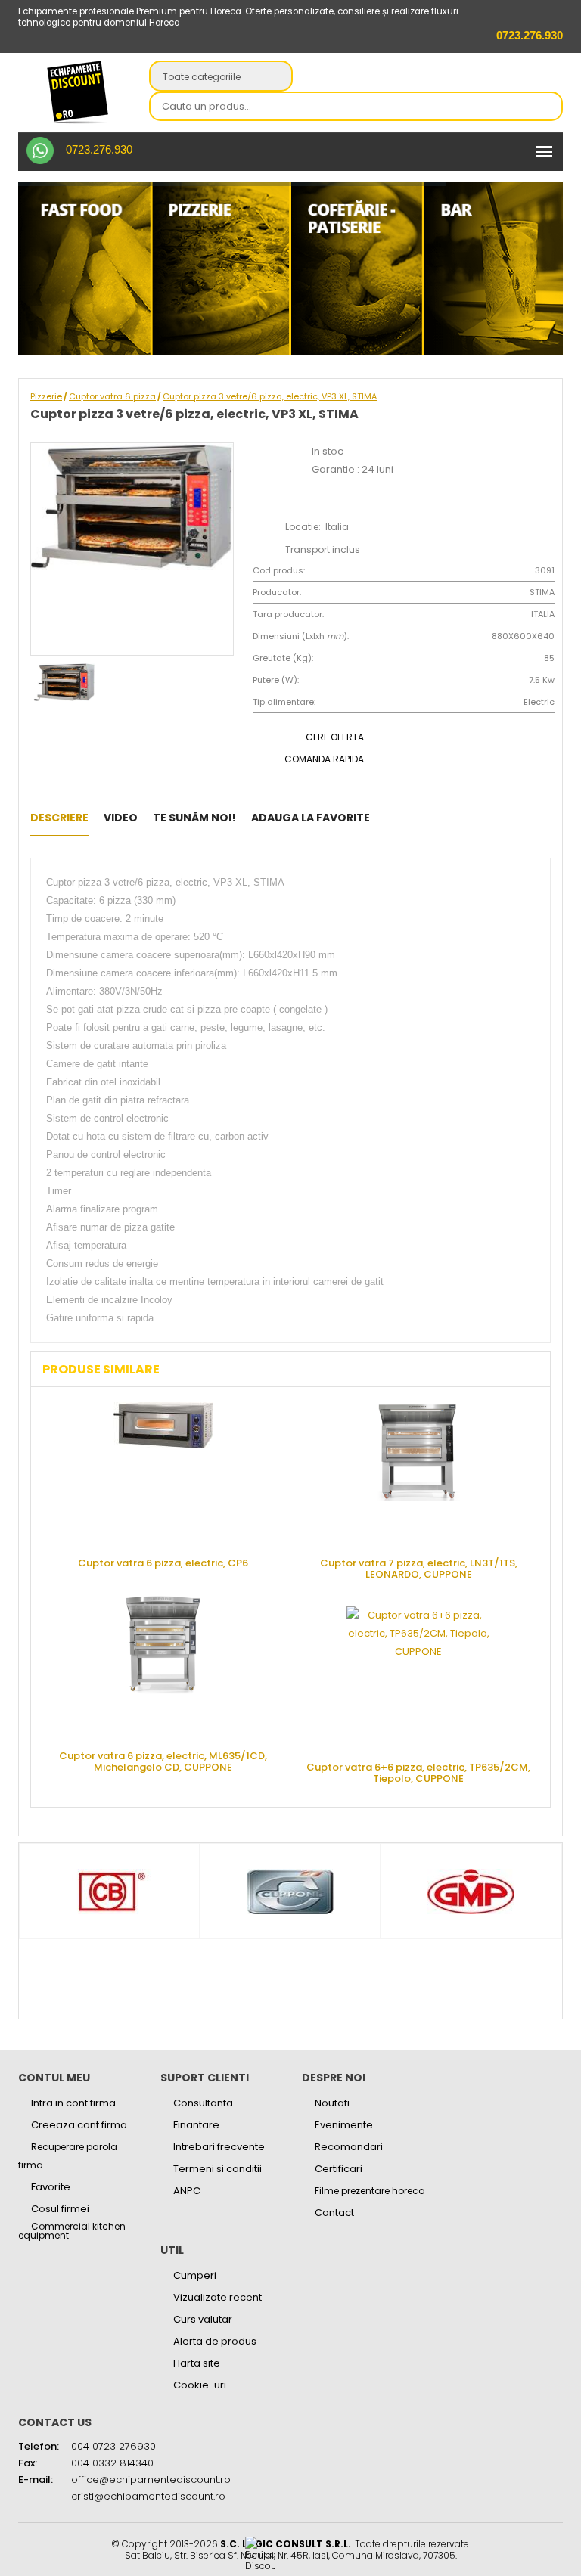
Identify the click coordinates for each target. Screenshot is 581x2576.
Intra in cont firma (73, 2103)
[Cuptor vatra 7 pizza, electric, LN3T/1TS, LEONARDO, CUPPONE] (418, 1474)
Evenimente (344, 2125)
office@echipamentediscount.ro (151, 2480)
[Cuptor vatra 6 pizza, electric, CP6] (413, 818)
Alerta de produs (215, 2341)
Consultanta (203, 2103)
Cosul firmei (60, 2209)
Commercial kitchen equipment (72, 2231)
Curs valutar (203, 2319)
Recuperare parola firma (68, 2156)
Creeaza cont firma (79, 2125)
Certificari (339, 2169)
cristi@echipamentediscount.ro (148, 2496)
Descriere (59, 818)
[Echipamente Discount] (78, 92)
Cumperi (195, 2275)
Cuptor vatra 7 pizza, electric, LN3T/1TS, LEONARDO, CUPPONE (419, 1568)
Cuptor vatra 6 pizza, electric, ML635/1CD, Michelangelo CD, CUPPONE (163, 1761)
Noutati (332, 2103)
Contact (334, 2213)
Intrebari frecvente (219, 2147)
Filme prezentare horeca (370, 2191)
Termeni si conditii (217, 2169)
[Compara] (436, 818)
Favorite (51, 2187)
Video (121, 818)
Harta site (197, 2363)
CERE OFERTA (335, 737)
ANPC (187, 2191)
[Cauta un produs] (547, 107)
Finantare (196, 2125)
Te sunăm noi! (194, 818)
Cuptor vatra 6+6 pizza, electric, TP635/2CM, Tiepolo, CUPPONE (418, 1772)
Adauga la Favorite (311, 818)
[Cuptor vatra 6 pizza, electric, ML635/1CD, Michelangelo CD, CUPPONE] (163, 1667)
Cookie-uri (200, 2385)
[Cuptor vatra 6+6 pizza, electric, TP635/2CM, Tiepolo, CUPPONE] (418, 1678)
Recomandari (349, 2147)
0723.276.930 (99, 149)
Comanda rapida (324, 759)
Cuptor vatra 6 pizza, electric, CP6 (163, 1562)
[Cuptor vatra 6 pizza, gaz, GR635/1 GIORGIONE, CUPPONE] (389, 818)
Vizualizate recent (217, 2297)
